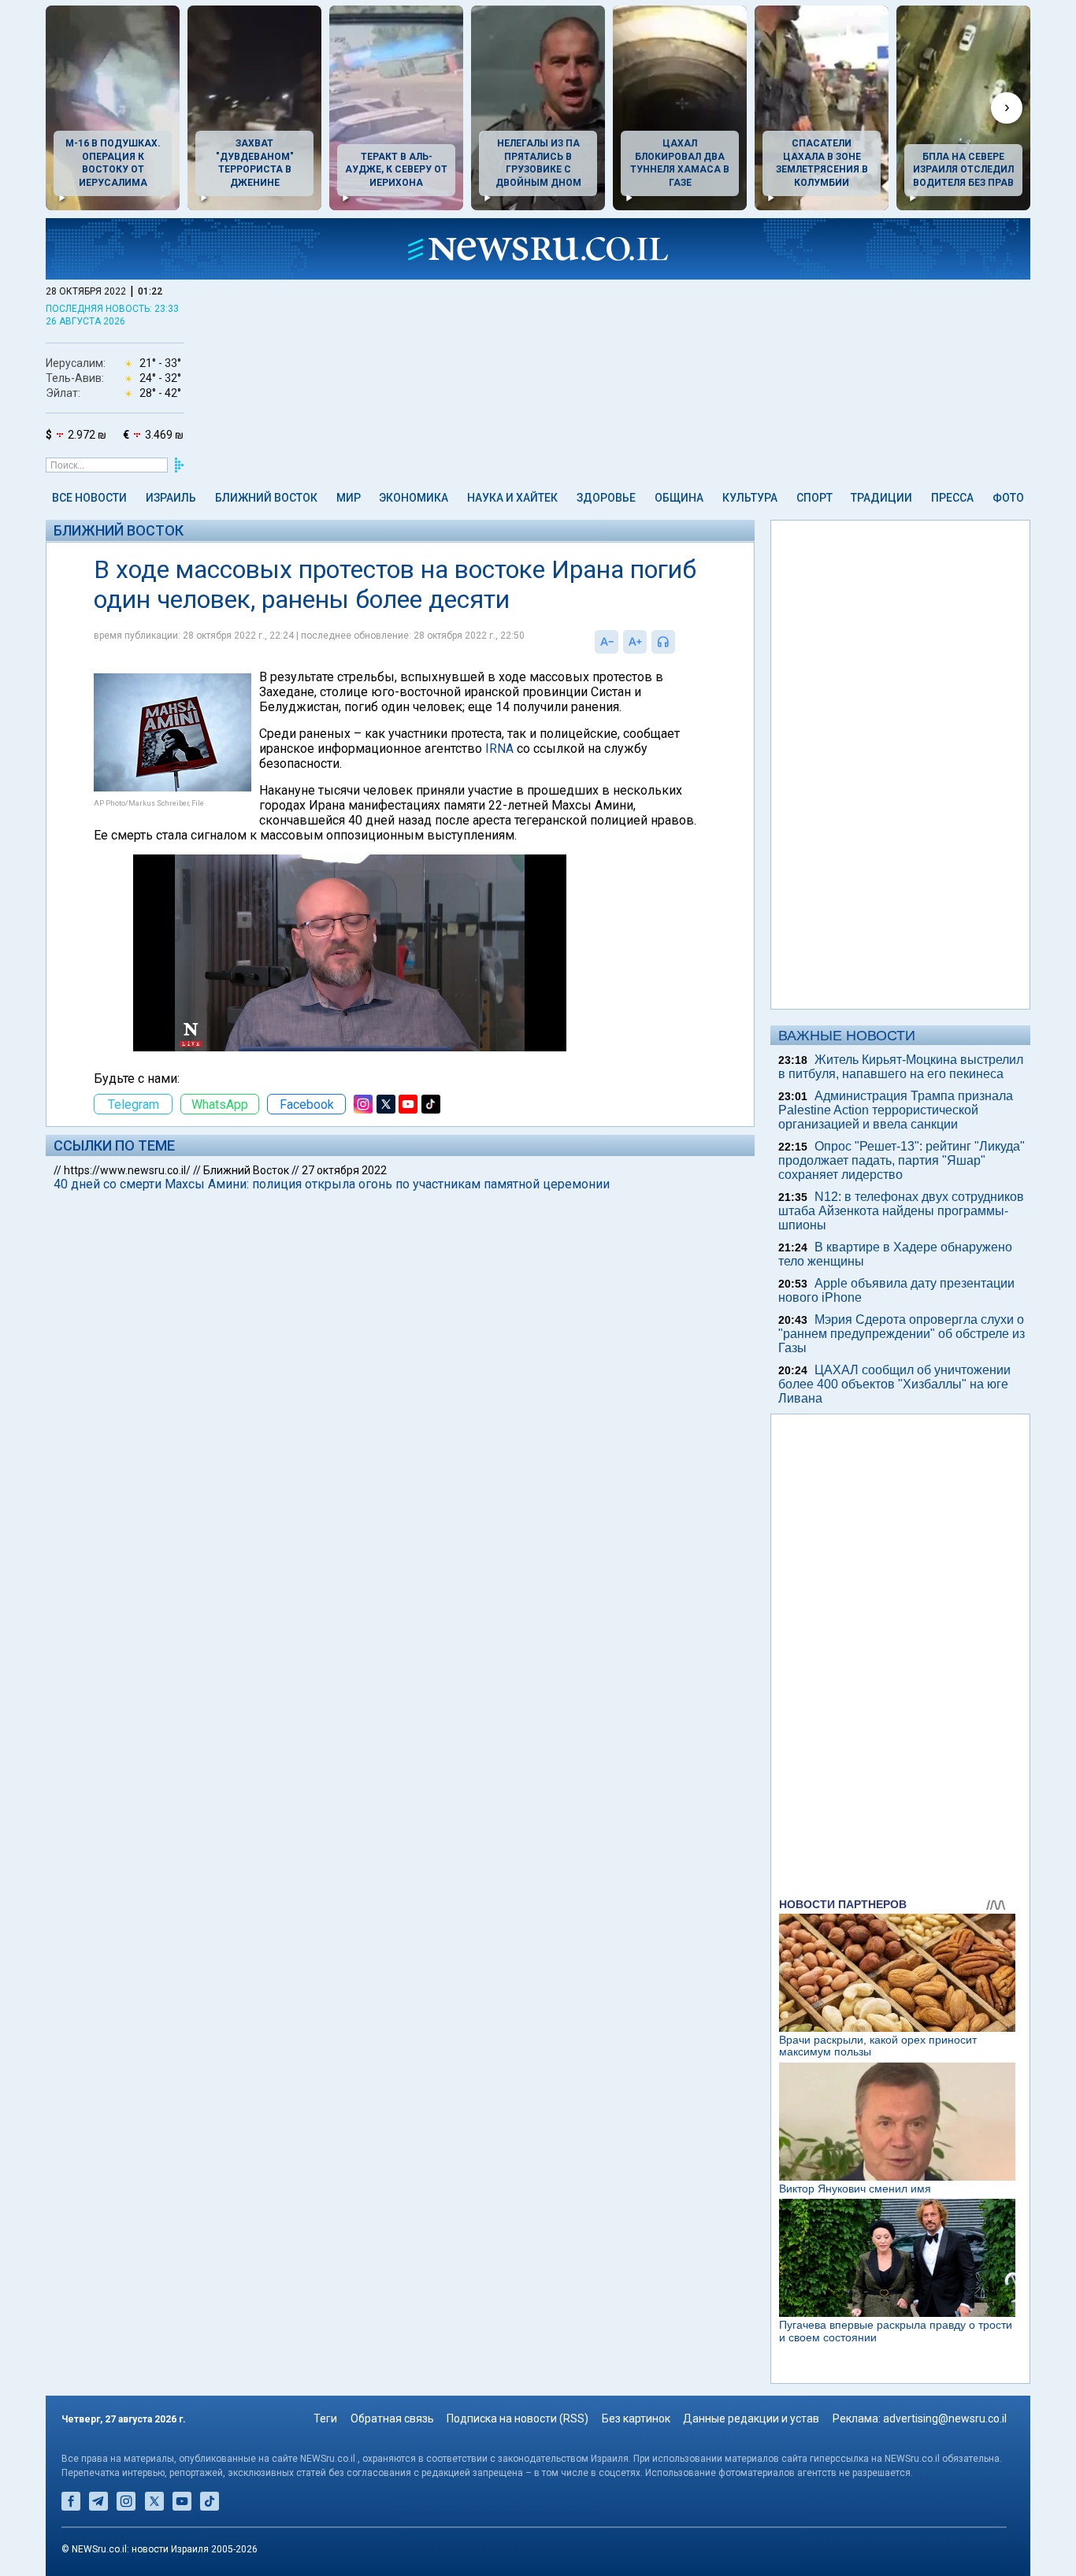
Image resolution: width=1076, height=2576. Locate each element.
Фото (1008, 498)
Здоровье (606, 498)
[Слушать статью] (679, 642)
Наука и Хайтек (512, 498)
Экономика (414, 498)
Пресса (952, 498)
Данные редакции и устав (751, 2418)
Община (679, 498)
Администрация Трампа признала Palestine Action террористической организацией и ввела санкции (896, 1110)
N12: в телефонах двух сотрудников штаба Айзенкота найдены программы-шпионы (901, 1211)
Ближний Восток (266, 498)
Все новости (89, 498)
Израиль (171, 498)
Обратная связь (392, 2418)
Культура (750, 498)
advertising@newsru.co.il (945, 2418)
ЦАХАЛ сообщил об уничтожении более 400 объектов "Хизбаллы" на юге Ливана (894, 1384)
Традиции (881, 498)
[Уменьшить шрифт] (607, 642)
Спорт (814, 498)
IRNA (499, 749)
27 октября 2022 (344, 1170)
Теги (325, 2418)
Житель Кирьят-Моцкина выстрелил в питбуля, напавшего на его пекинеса (901, 1067)
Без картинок (636, 2418)
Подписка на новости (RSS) (518, 2418)
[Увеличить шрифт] (635, 642)
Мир (349, 498)
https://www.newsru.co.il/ (127, 1170)
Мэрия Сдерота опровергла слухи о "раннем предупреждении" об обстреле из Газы (902, 1334)
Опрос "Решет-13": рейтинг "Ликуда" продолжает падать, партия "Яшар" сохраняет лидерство (902, 1160)
